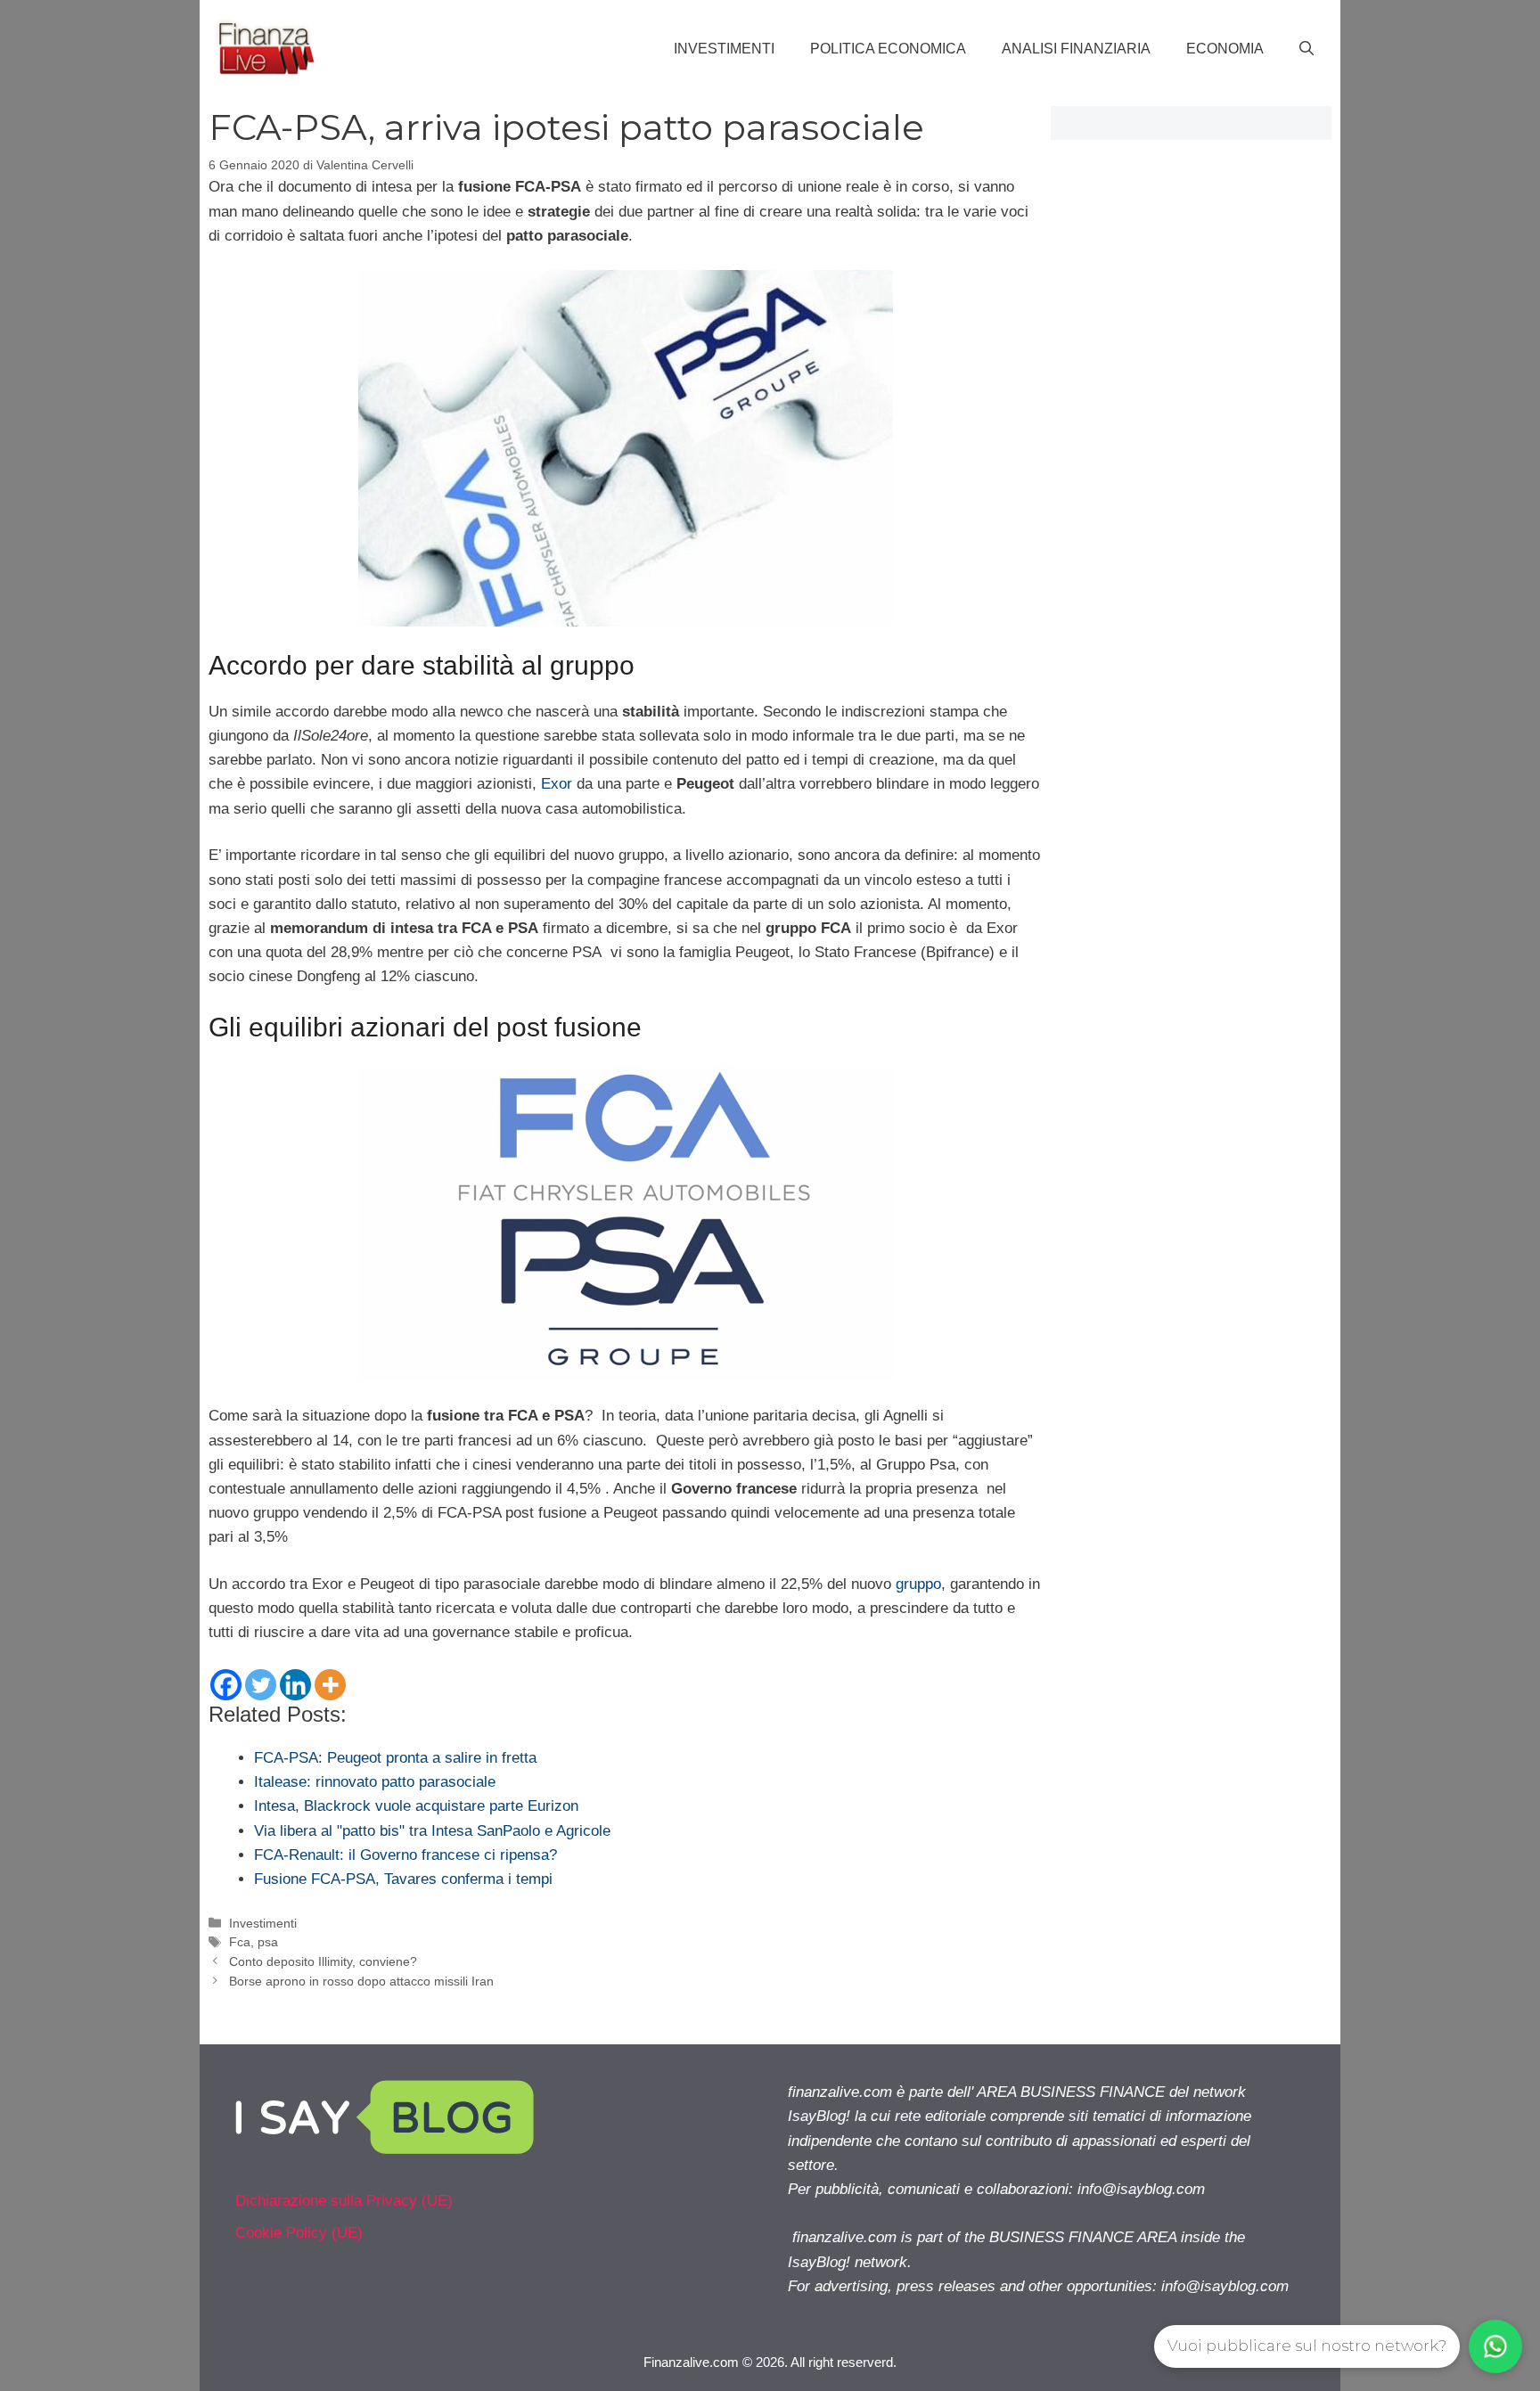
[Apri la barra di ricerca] (1307, 49)
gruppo (918, 1584)
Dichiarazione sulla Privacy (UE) (344, 2201)
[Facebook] (226, 1685)
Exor (557, 784)
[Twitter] (261, 1685)
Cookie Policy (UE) (299, 2233)
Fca (240, 1942)
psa (268, 1942)
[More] (330, 1685)
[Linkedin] (295, 1685)
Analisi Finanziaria (1076, 49)
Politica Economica (888, 49)
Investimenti (724, 49)
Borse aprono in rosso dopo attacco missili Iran (361, 1981)
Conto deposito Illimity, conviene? (323, 1961)
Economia (1225, 49)
